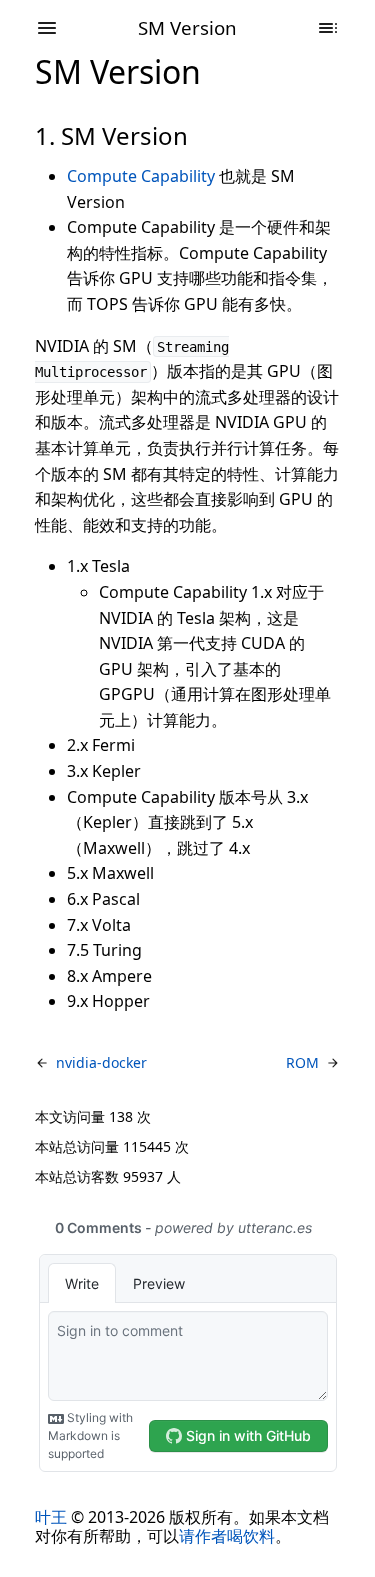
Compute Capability (141, 176)
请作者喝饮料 (227, 1536)
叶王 (51, 1517)
